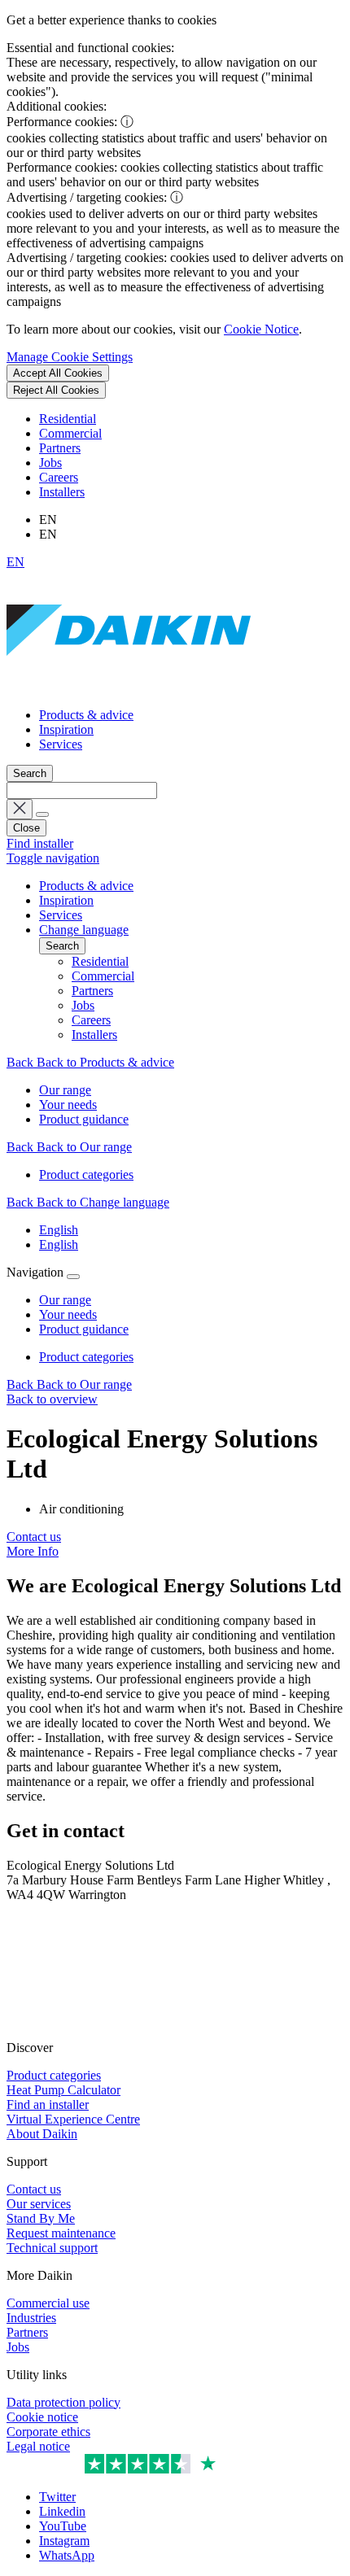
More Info (33, 1551)
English (59, 1230)
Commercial (70, 433)
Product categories (86, 1357)
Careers (59, 477)
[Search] (42, 814)
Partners (60, 448)
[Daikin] (129, 687)
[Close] (73, 1277)
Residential (68, 419)
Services (61, 744)
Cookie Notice (261, 329)
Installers (62, 492)
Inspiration (66, 729)
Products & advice (86, 715)
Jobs (50, 463)
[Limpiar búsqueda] (20, 809)
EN (15, 562)
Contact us (34, 1537)
